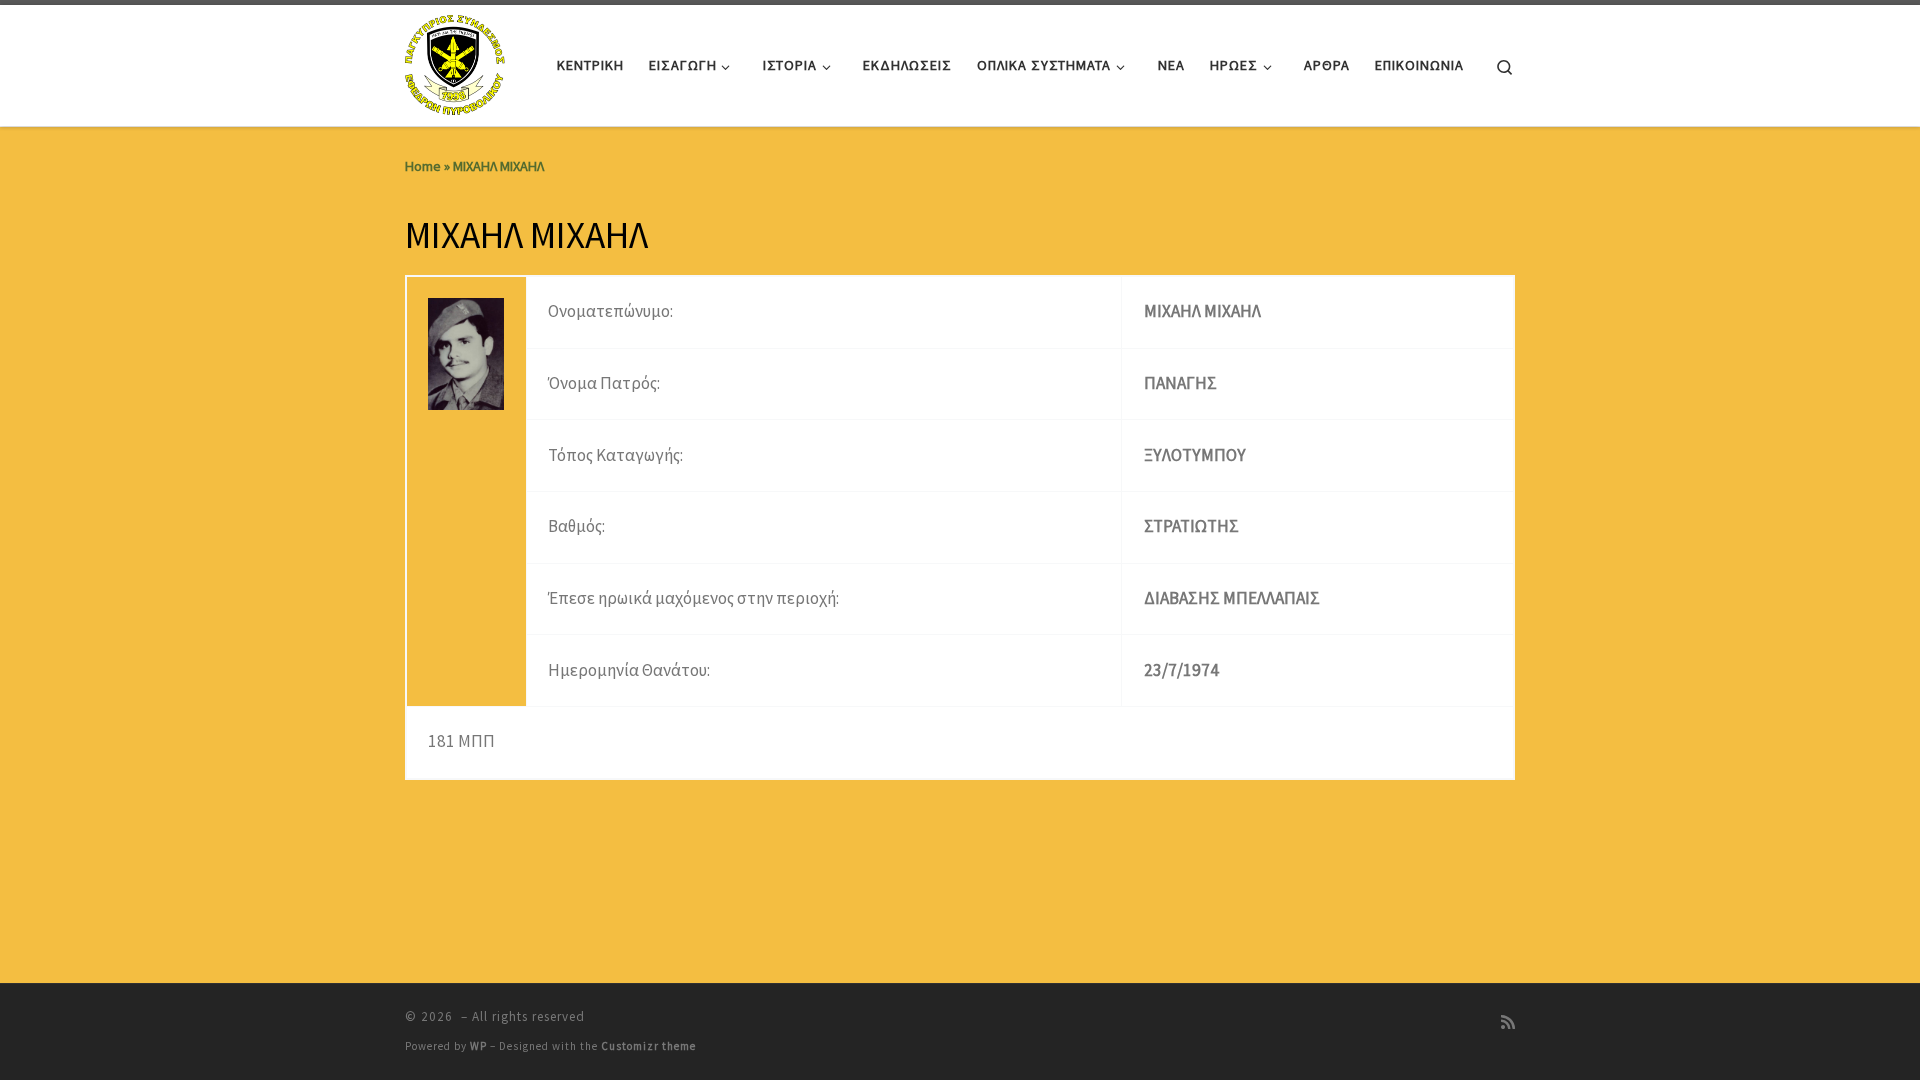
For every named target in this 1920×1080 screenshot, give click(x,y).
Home (423, 166)
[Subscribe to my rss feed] (1508, 1022)
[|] (457, 61)
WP (478, 1046)
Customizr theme (648, 1046)
